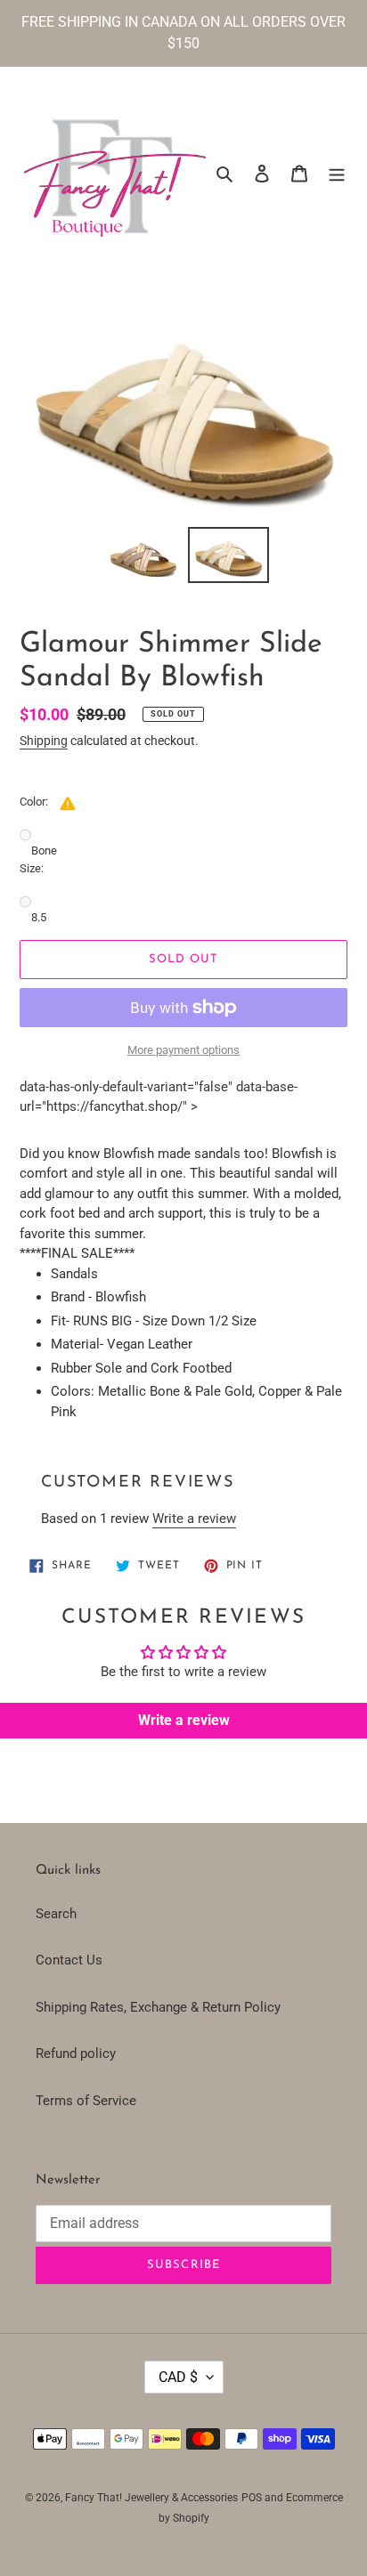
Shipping (44, 741)
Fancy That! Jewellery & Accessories (151, 2498)
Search (56, 1914)
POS (252, 2498)
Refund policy (76, 2054)
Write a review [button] (184, 1720)
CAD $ (178, 2377)
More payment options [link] (183, 1050)
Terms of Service (86, 2101)
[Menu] (337, 173)
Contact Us (69, 1960)
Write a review (194, 1519)
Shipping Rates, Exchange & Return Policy (158, 2007)
